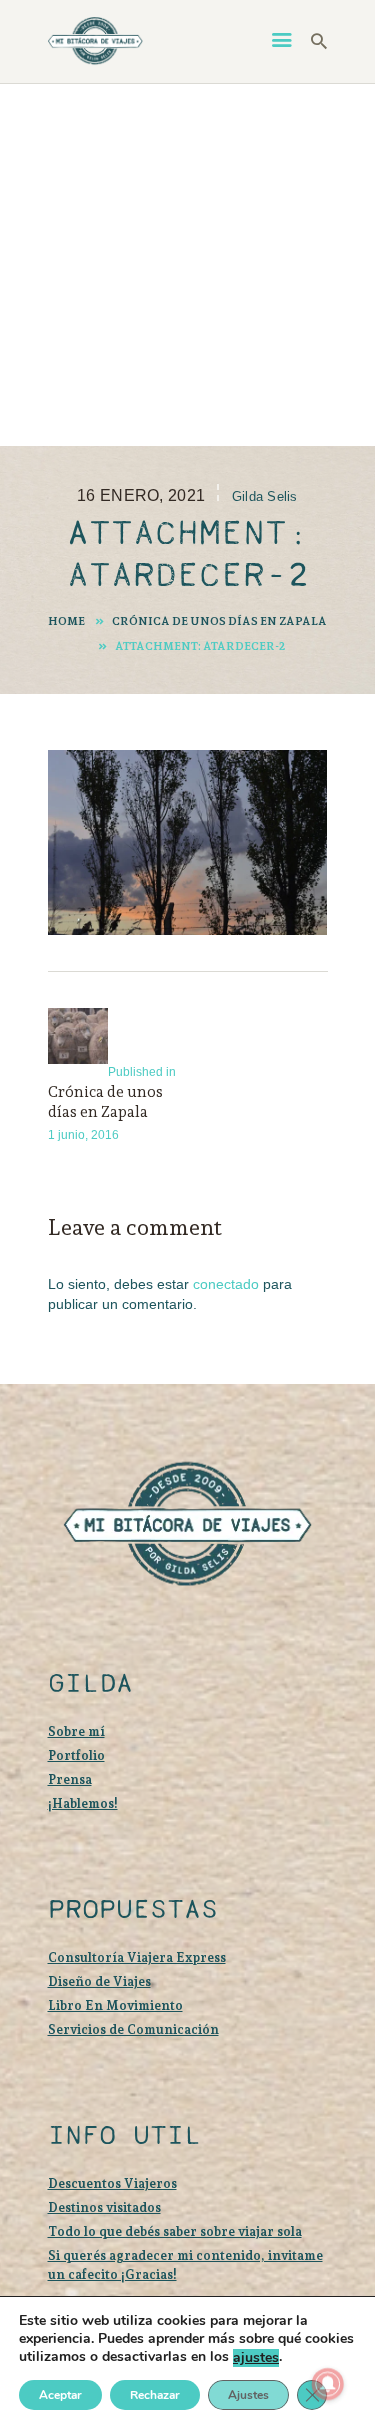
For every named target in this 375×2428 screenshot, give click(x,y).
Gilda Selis (265, 496)
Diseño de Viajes (99, 1981)
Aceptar (60, 2395)
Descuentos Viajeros (112, 2183)
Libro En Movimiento (115, 2005)
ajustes (256, 2358)
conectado (226, 1284)
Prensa (70, 1779)
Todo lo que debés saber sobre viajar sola (175, 2231)
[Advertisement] (187, 265)
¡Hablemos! (83, 1803)
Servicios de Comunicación (133, 2029)
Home (66, 621)
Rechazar (155, 2395)
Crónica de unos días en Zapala (219, 621)
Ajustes (248, 2395)
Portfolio (76, 1755)
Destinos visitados (104, 2207)
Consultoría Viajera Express (137, 1957)
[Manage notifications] (328, 2384)
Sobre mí (76, 1731)
